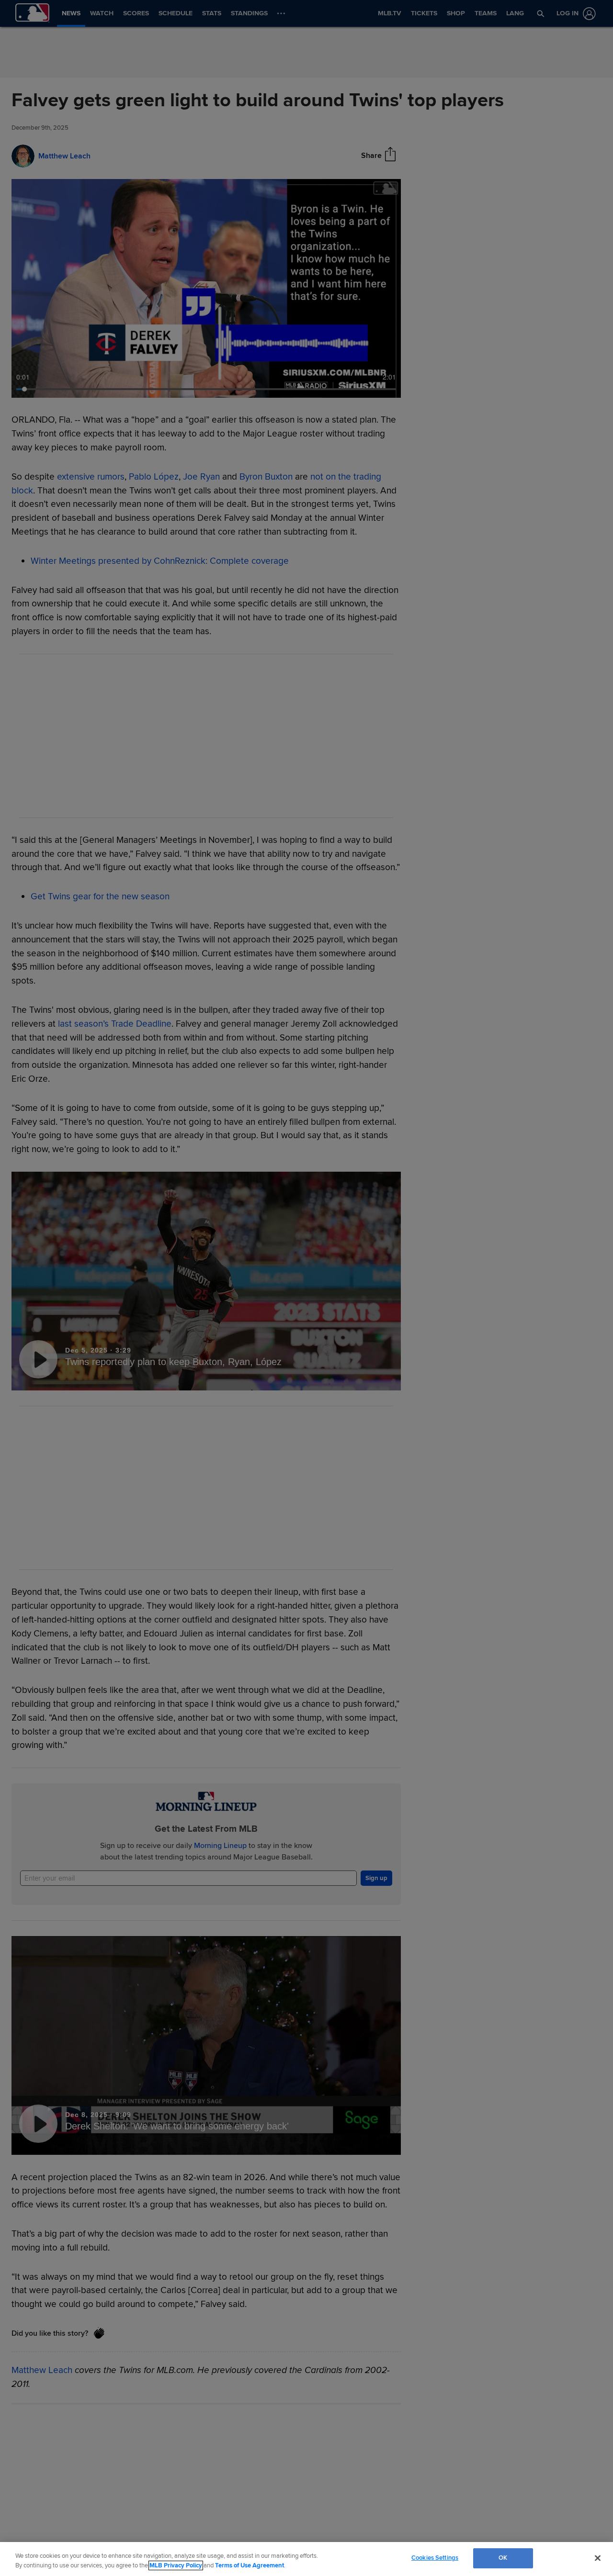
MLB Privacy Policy (176, 2565)
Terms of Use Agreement (250, 2565)
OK (503, 2558)
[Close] (598, 2558)
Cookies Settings (435, 2558)
